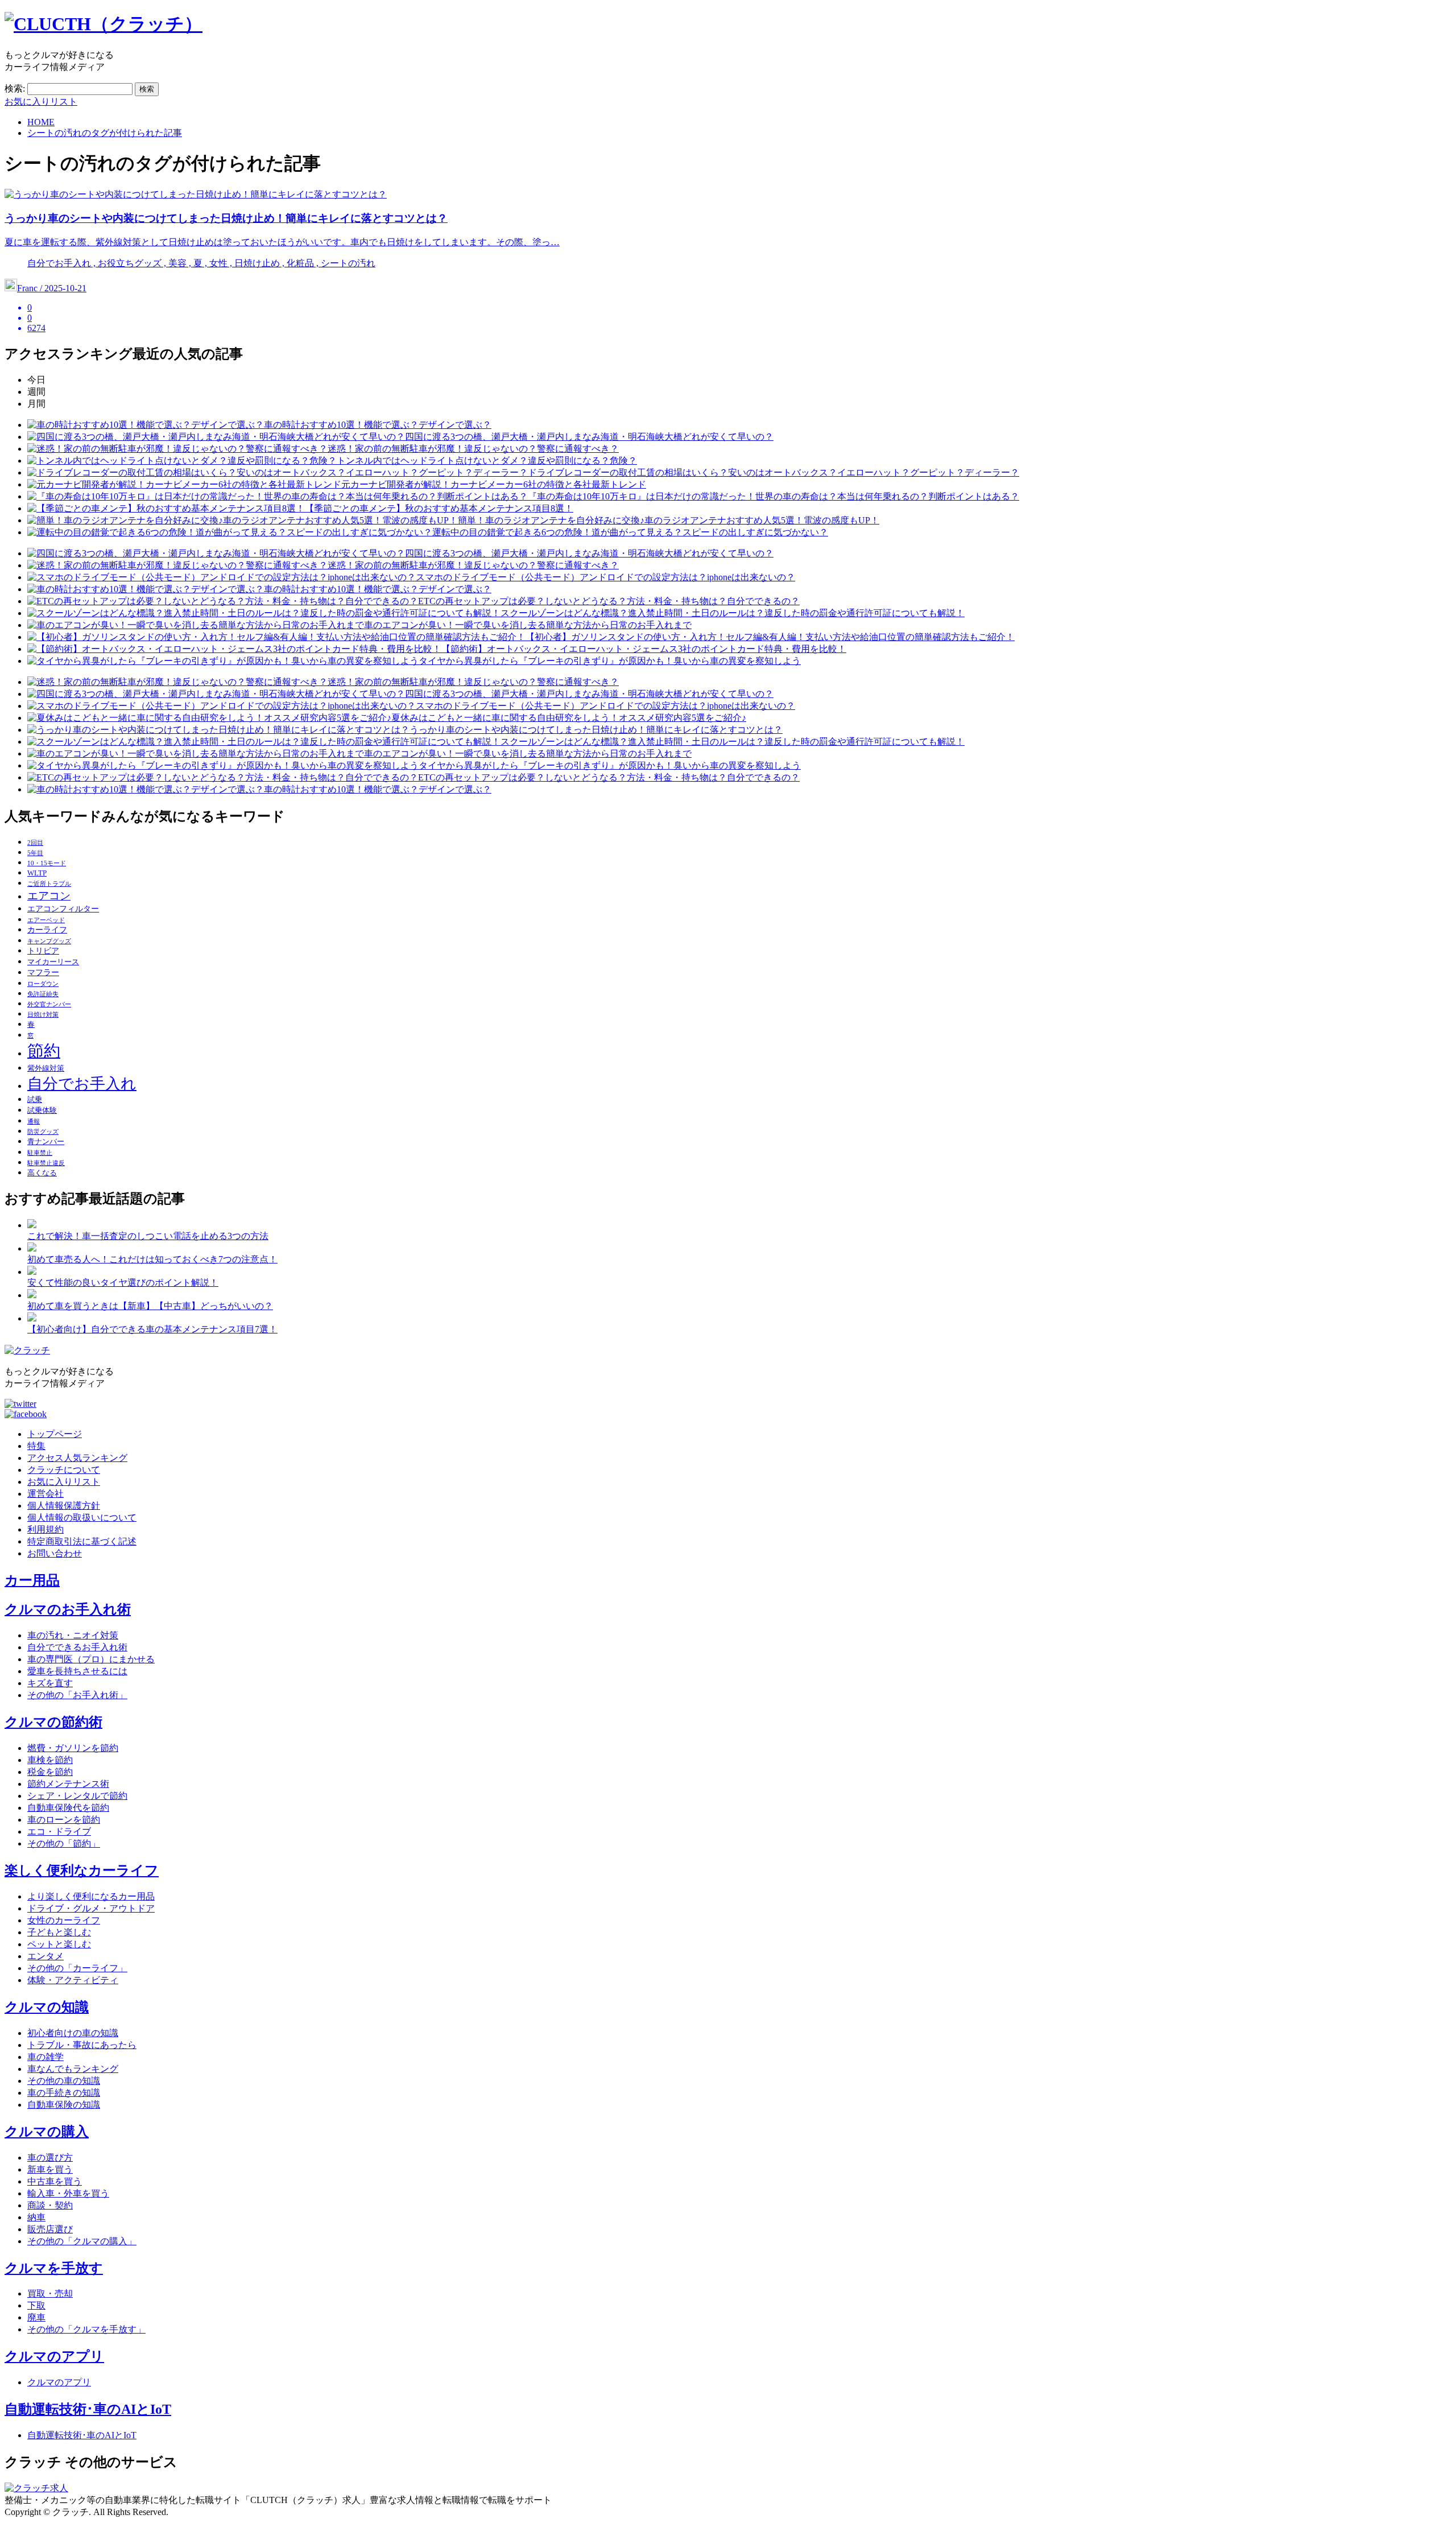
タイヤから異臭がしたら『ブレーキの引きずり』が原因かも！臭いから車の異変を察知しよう (610, 661)
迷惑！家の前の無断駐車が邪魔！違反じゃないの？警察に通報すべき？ (473, 449)
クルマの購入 (47, 2132)
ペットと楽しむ (59, 1944)
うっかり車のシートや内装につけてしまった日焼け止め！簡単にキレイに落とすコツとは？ (596, 730)
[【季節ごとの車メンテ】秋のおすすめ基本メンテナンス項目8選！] (166, 508)
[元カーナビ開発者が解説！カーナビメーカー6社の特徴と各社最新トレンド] (184, 484)
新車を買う (50, 2169)
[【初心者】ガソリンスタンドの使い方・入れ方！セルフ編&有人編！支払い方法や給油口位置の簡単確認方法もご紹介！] (276, 637)
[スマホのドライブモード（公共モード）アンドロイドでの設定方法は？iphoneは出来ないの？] (222, 577)
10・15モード (47, 863)
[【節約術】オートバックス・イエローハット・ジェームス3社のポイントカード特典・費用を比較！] (234, 649)
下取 (36, 2305)
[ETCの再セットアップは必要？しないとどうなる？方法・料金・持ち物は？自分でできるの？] (223, 601)
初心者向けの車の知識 (73, 2033)
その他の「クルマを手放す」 (86, 2329)
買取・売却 (50, 2293)
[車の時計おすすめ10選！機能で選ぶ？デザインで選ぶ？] (146, 425)
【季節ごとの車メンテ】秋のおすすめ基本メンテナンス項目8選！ (439, 508)
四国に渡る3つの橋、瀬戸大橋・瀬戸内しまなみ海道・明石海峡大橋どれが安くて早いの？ (589, 437)
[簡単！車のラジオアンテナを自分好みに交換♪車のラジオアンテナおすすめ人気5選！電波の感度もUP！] (243, 520)
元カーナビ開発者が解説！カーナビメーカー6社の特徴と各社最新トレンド (494, 484)
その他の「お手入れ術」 (77, 1695)
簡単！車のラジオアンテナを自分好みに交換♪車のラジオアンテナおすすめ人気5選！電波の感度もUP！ (669, 520)
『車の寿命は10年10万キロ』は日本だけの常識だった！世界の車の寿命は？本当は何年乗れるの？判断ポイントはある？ (773, 496)
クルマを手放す (54, 2268)
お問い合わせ (55, 1553)
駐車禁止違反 (46, 1163)
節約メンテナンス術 (68, 1784)
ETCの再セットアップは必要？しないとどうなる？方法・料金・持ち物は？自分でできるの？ (609, 601)
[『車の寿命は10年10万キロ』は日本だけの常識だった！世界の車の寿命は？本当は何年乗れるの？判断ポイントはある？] (278, 496)
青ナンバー (46, 1142)
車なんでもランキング (73, 2069)
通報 (34, 1122)
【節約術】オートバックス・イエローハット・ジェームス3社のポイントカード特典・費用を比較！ (644, 649)
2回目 (35, 843)
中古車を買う (55, 2181)
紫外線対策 (46, 1068)
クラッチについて (64, 1470)
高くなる (42, 1173)
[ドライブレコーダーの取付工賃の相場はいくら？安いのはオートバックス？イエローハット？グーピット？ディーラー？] (278, 472)
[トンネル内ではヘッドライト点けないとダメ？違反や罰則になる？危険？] (182, 461)
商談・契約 (50, 2205)
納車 (36, 2217)
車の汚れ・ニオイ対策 (73, 1635)
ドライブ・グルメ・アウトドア (91, 1908)
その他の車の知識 (64, 2081)
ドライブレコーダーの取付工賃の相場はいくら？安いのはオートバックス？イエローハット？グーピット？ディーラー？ (773, 472)
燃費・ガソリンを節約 (73, 1748)
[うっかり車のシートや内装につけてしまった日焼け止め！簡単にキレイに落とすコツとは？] (218, 730)
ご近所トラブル (49, 884)
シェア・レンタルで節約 (77, 1796)
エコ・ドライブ (59, 1832)
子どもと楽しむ (59, 1932)
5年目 (35, 853)
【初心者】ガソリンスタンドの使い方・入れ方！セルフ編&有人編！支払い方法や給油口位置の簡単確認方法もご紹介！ (770, 637)
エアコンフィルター (63, 909)
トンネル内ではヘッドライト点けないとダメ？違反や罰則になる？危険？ (487, 461)
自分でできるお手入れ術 (77, 1647)
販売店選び (50, 2229)
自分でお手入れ (82, 1084)
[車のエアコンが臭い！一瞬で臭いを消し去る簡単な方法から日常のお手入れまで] (196, 625)
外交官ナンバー (49, 1004)
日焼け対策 (43, 1015)
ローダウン (43, 984)
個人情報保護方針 (64, 1506)
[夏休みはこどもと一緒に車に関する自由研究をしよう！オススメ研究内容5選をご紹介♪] (209, 718)
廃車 (36, 2317)
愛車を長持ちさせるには (77, 1671)
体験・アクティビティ (73, 1980)
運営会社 (45, 1494)
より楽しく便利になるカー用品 (91, 1896)
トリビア (43, 951)
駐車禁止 (40, 1153)
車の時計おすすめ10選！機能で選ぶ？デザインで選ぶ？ (378, 425)
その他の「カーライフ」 (77, 1968)
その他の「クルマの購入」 (82, 2241)
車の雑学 (45, 2057)
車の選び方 (50, 2157)
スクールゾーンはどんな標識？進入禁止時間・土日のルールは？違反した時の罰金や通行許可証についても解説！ (733, 613)
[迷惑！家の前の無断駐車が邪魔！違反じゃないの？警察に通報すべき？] (177, 449)
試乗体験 (42, 1110)
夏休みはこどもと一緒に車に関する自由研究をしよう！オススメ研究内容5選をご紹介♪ (569, 718)
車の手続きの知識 (64, 2093)
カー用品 (32, 1580)
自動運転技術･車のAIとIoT (88, 2409)
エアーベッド (46, 920)
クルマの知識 (47, 2007)
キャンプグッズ (49, 941)
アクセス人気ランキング (77, 1458)
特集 (36, 1446)
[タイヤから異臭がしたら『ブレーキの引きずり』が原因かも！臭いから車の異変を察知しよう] (223, 661)
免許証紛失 (43, 994)
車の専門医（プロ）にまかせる (91, 1659)
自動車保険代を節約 (68, 1808)
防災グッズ (43, 1132)
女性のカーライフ (64, 1920)
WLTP (37, 873)
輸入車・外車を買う (68, 2193)
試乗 (35, 1100)
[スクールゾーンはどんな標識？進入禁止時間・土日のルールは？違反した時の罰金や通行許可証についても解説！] (264, 613)
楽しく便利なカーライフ (82, 1870)
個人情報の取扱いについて (82, 1517)
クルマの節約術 (53, 1722)
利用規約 (45, 1529)
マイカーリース (53, 962)
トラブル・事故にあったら (82, 2045)
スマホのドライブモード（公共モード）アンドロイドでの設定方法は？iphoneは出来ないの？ (605, 577)
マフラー (43, 972)
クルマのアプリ (54, 2356)
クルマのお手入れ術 (68, 1609)
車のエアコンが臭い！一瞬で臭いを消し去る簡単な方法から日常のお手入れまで (528, 625)
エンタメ (45, 1956)
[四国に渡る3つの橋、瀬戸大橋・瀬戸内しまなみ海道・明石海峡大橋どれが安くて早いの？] (216, 437)
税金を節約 (50, 1772)
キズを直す (50, 1683)
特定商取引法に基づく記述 (82, 1541)
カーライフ (47, 930)
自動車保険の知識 (64, 2105)
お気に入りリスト (41, 102)
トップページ (55, 1434)
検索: (15, 88)
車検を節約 (50, 1760)
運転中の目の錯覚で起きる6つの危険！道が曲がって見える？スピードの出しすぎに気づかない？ (630, 532)
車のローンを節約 (64, 1820)
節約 (44, 1051)
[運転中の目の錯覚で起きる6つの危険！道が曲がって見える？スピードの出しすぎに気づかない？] (230, 532)
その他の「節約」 (64, 1843)
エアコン (49, 896)
